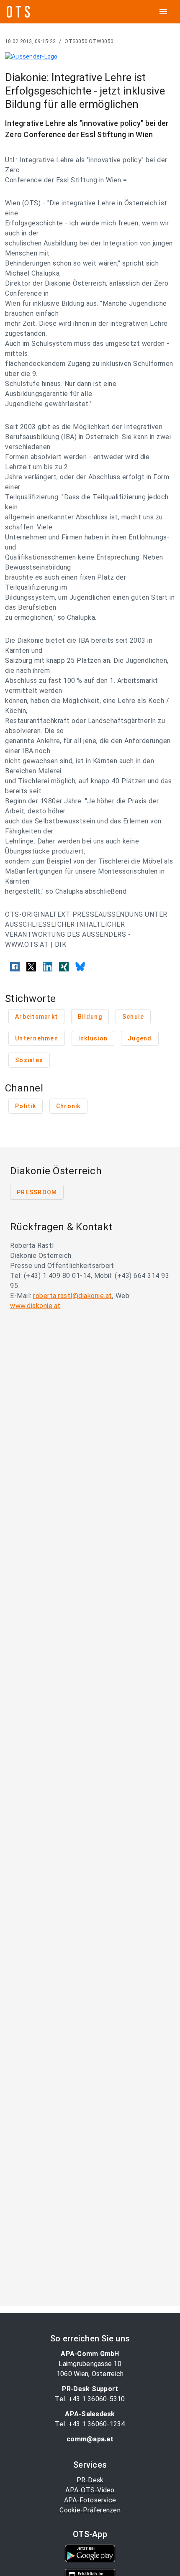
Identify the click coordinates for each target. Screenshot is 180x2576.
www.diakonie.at (35, 1306)
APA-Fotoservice (90, 2500)
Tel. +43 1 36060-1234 (90, 2424)
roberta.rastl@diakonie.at (73, 1296)
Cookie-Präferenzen (90, 2510)
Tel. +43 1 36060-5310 (90, 2399)
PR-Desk (90, 2480)
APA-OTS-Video (90, 2490)
